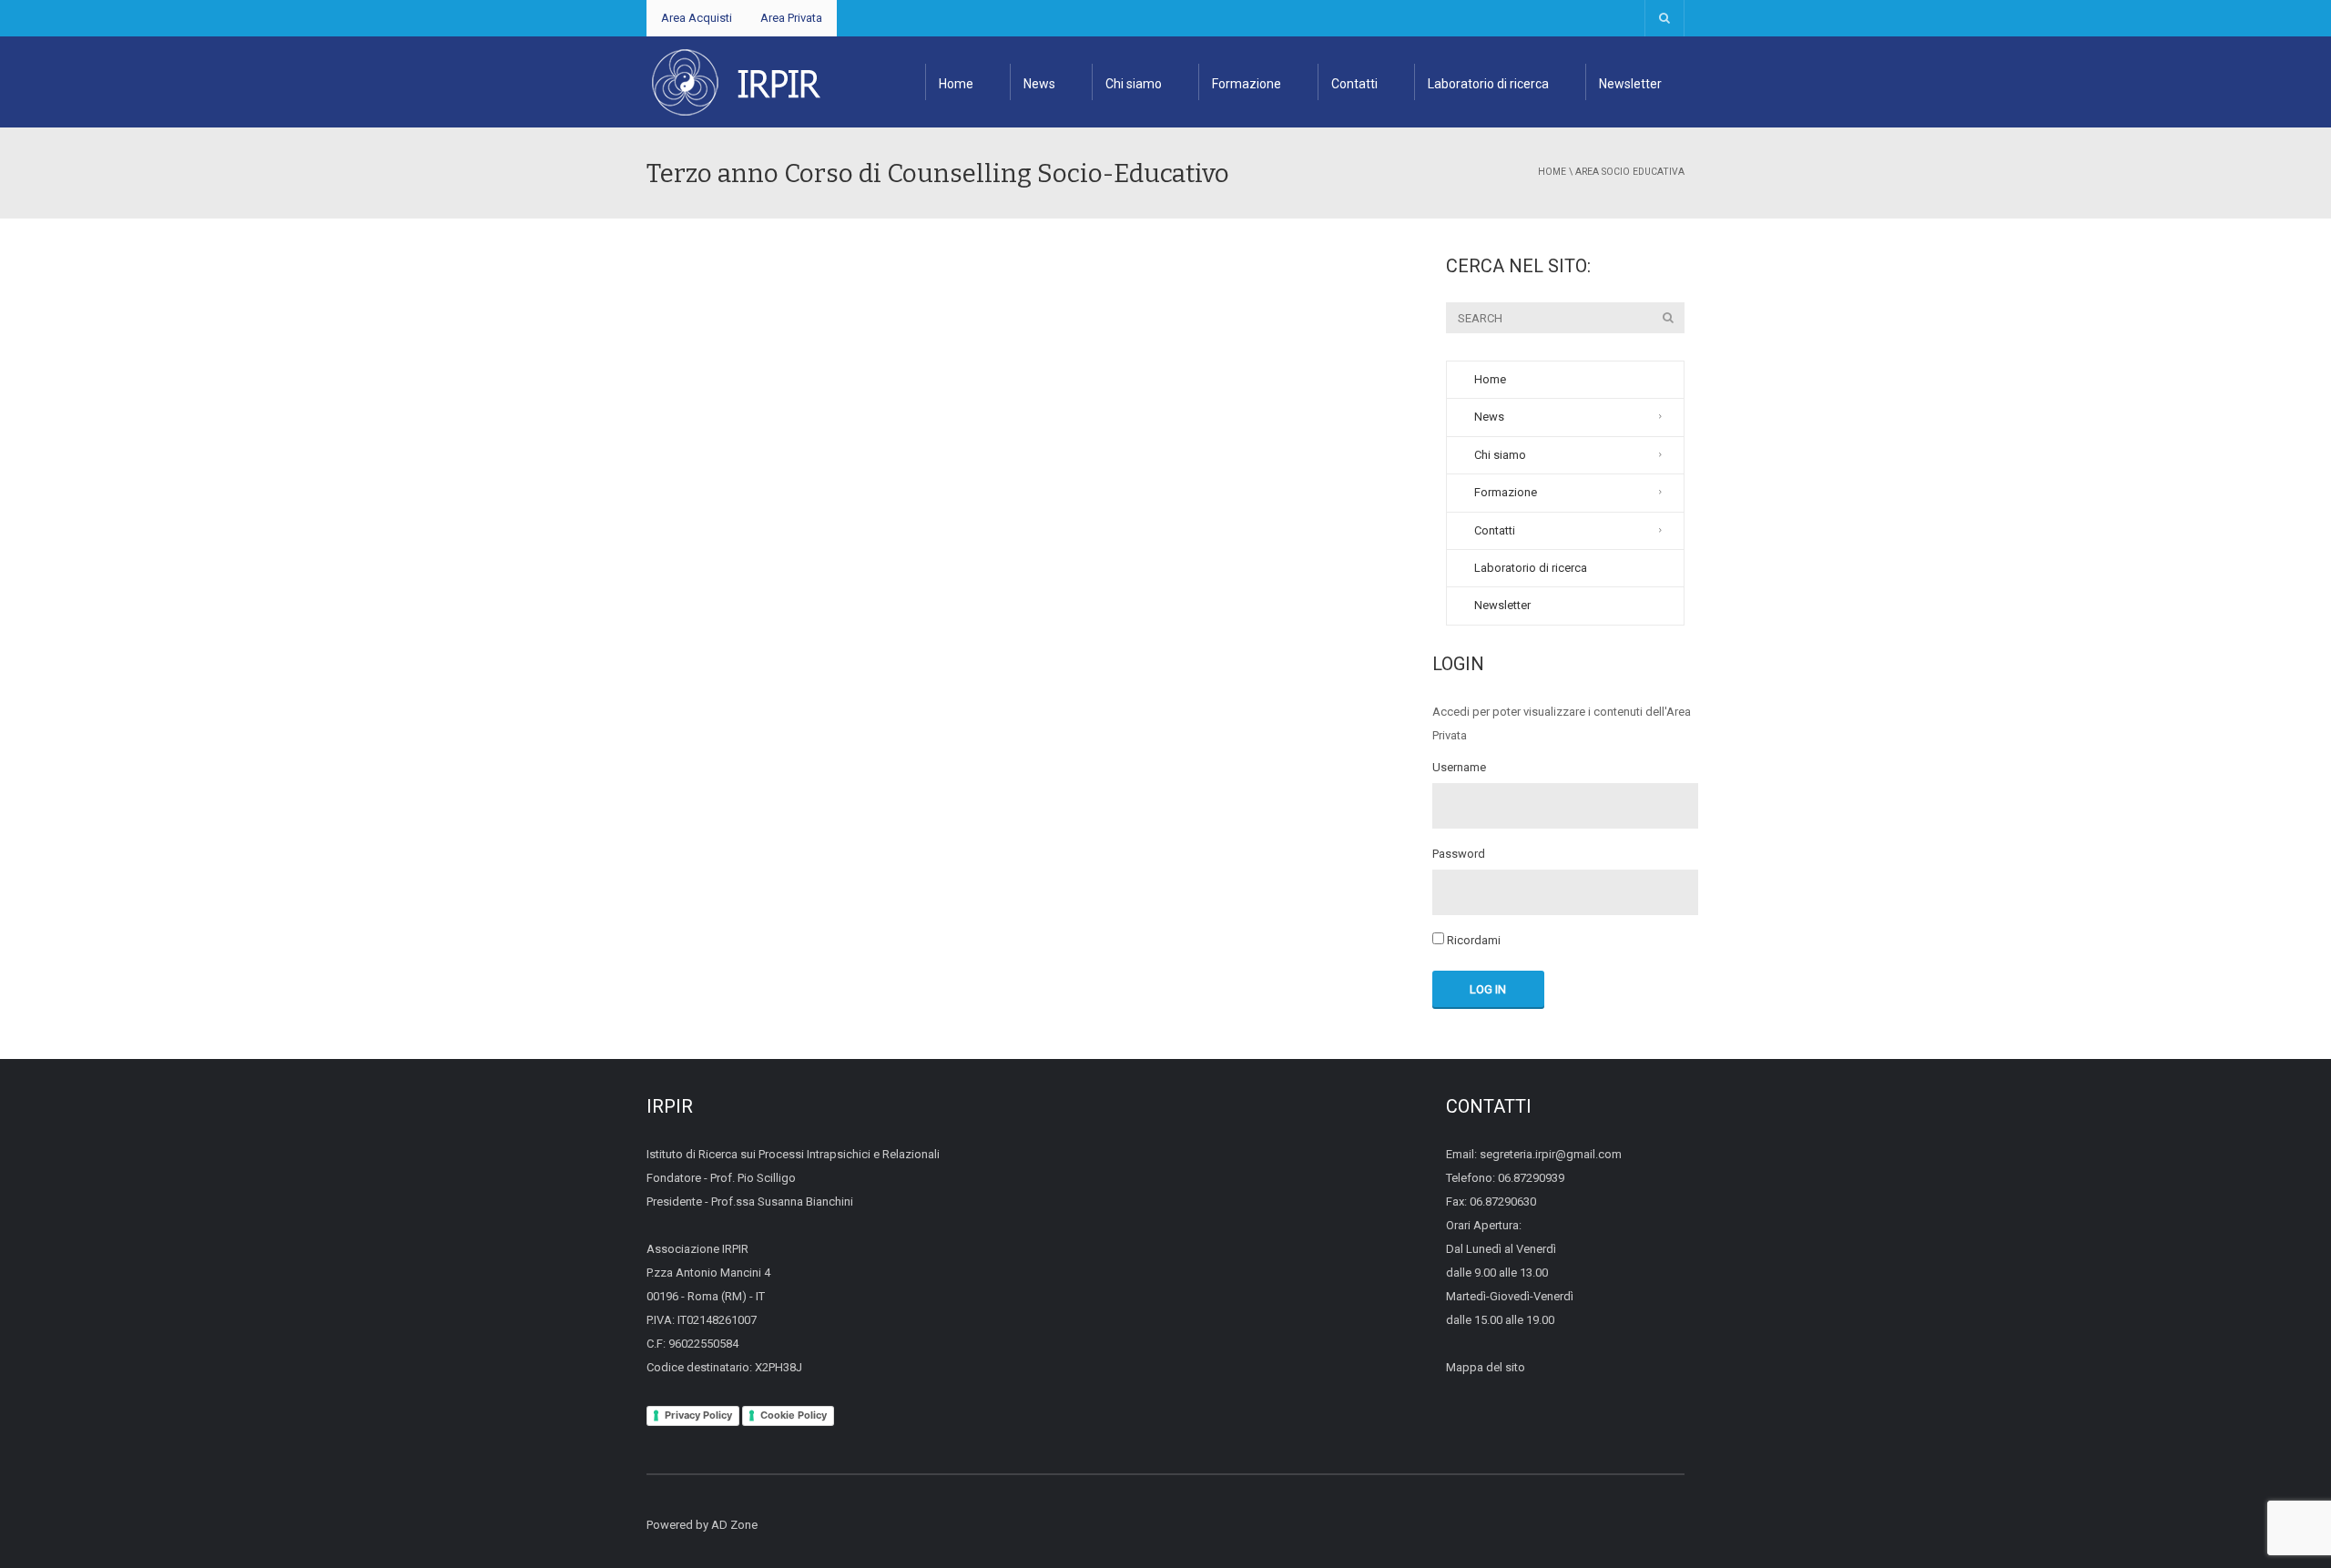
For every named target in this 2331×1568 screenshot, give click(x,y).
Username (1459, 768)
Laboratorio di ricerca (1488, 84)
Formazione (1247, 84)
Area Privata (791, 18)
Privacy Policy (698, 1415)
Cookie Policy (794, 1415)
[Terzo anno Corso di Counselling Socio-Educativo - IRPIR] (735, 81)
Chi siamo (1134, 84)
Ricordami (1472, 940)
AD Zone (734, 1525)
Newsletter (1630, 84)
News (1039, 84)
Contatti (1354, 84)
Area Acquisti (697, 18)
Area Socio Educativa (1630, 172)
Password (1459, 854)
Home (956, 84)
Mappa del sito (1486, 1367)
